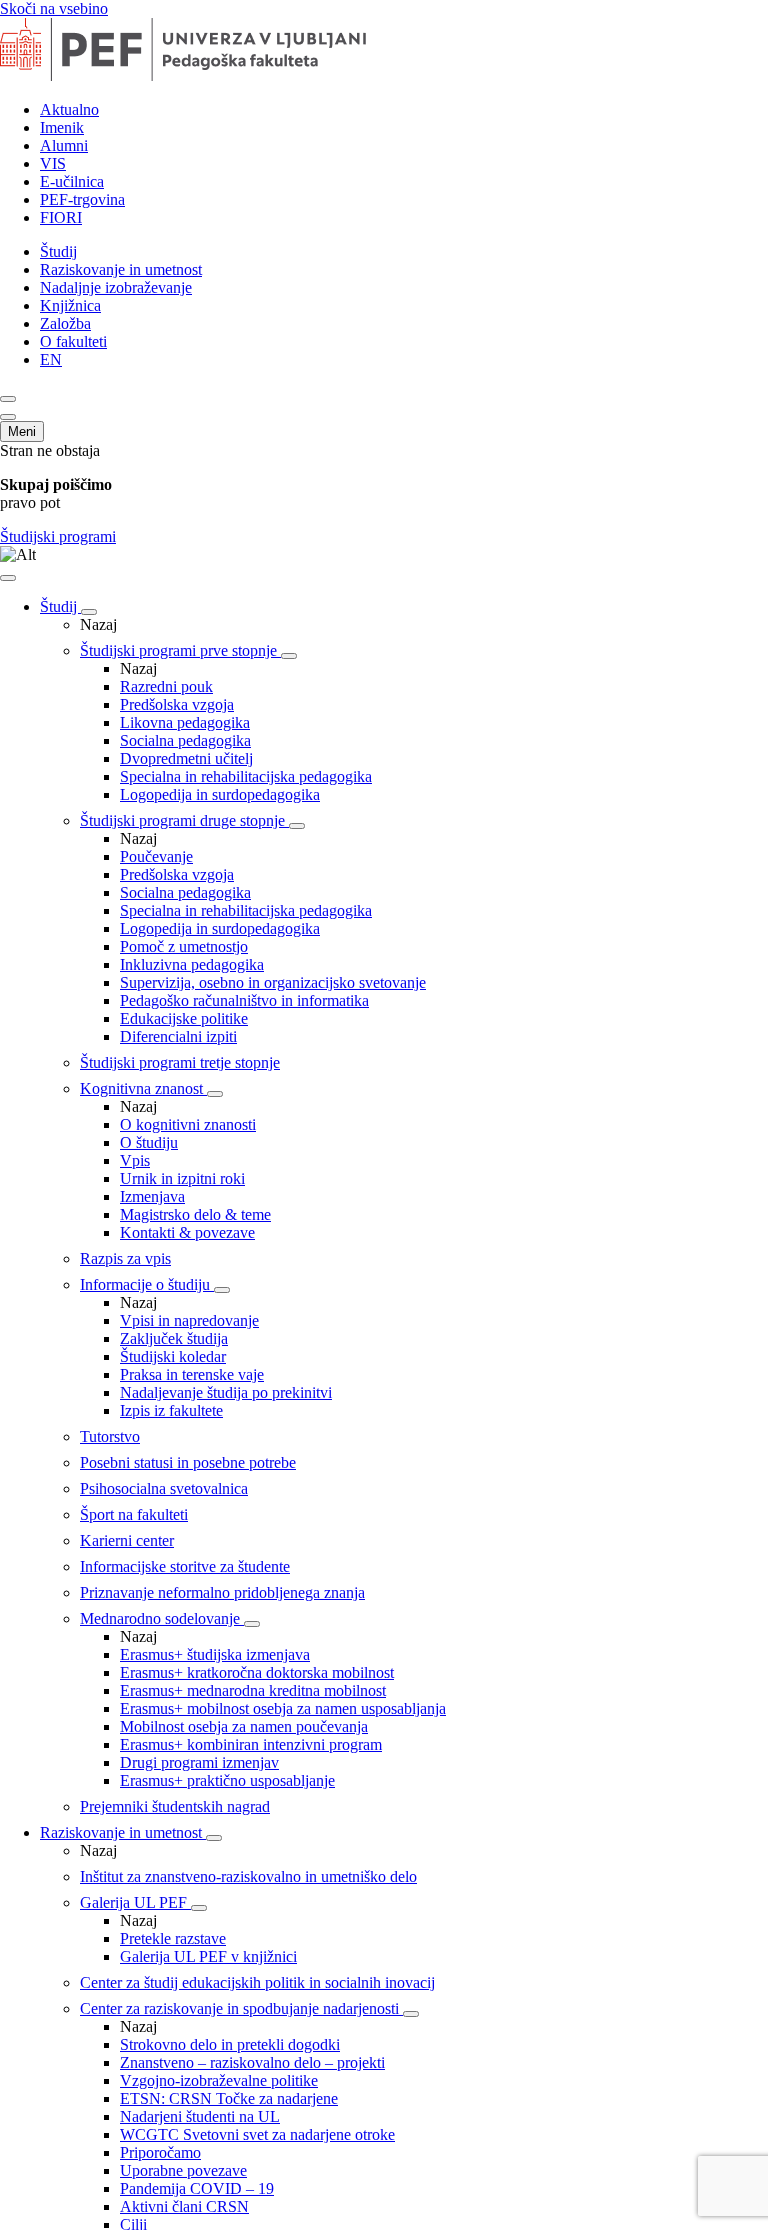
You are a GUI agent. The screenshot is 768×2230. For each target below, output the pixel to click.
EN (51, 359)
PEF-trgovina (82, 199)
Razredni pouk (166, 686)
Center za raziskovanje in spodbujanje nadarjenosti (241, 2008)
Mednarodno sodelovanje (162, 1618)
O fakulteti (73, 341)
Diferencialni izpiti (178, 1036)
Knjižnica (70, 305)
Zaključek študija (174, 1338)
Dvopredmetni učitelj (186, 758)
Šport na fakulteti (134, 1514)
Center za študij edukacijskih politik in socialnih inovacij (257, 1982)
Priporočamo (160, 2152)
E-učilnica (72, 181)
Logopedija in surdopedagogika (220, 794)
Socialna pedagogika (185, 740)
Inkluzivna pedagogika (192, 964)
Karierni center (127, 1540)
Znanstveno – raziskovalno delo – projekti (252, 2062)
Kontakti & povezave (187, 1232)
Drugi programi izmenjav (199, 1762)
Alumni (64, 145)
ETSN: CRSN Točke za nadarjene (229, 2098)
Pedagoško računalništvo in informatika (244, 1000)
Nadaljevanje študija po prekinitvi (226, 1392)
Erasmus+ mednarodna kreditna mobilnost (253, 1690)
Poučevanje (156, 856)
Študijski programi (58, 536)
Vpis (135, 1160)
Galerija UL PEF (135, 1902)
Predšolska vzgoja (177, 704)
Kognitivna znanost (143, 1088)
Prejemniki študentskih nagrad (175, 1806)
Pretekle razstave (173, 1938)
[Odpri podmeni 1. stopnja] (289, 656)
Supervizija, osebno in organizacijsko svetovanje (273, 982)
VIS (53, 163)
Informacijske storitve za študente (185, 1566)
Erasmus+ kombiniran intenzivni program (251, 1744)
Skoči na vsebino (54, 8)
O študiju (149, 1142)
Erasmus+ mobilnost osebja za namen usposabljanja (283, 1708)
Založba (65, 323)
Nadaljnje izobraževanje (116, 287)
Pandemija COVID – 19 (197, 2188)
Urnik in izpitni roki (182, 1178)
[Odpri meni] (8, 417)
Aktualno (69, 109)
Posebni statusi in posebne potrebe (188, 1462)
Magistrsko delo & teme (195, 1214)
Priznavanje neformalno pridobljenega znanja (222, 1592)
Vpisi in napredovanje (189, 1320)
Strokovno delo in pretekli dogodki (230, 2044)
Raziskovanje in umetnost (121, 269)
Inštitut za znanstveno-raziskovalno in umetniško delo (248, 1876)
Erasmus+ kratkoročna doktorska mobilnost (257, 1672)
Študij (58, 251)
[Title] (212, 75)
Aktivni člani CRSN (184, 2206)
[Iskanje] (8, 399)
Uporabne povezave (183, 2170)
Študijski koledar (173, 1356)
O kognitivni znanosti (188, 1124)
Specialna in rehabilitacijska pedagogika (246, 776)
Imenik (62, 127)
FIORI (61, 217)
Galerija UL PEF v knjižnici (208, 1956)
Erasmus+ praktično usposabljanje (227, 1780)
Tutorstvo (110, 1436)
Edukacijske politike (184, 1018)
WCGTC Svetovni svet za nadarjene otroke (257, 2134)
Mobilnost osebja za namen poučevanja (244, 1726)
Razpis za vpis (125, 1258)
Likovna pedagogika (185, 722)
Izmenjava (152, 1196)
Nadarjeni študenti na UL (200, 2116)
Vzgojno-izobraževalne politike (219, 2080)
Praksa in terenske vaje (192, 1374)
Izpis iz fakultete (171, 1410)
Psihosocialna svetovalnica (164, 1488)
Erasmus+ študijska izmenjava (215, 1654)
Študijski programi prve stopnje (180, 650)
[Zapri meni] (8, 578)
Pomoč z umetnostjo (184, 946)
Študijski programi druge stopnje (184, 820)
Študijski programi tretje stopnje (180, 1062)
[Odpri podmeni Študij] (89, 612)
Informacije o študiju (147, 1284)
